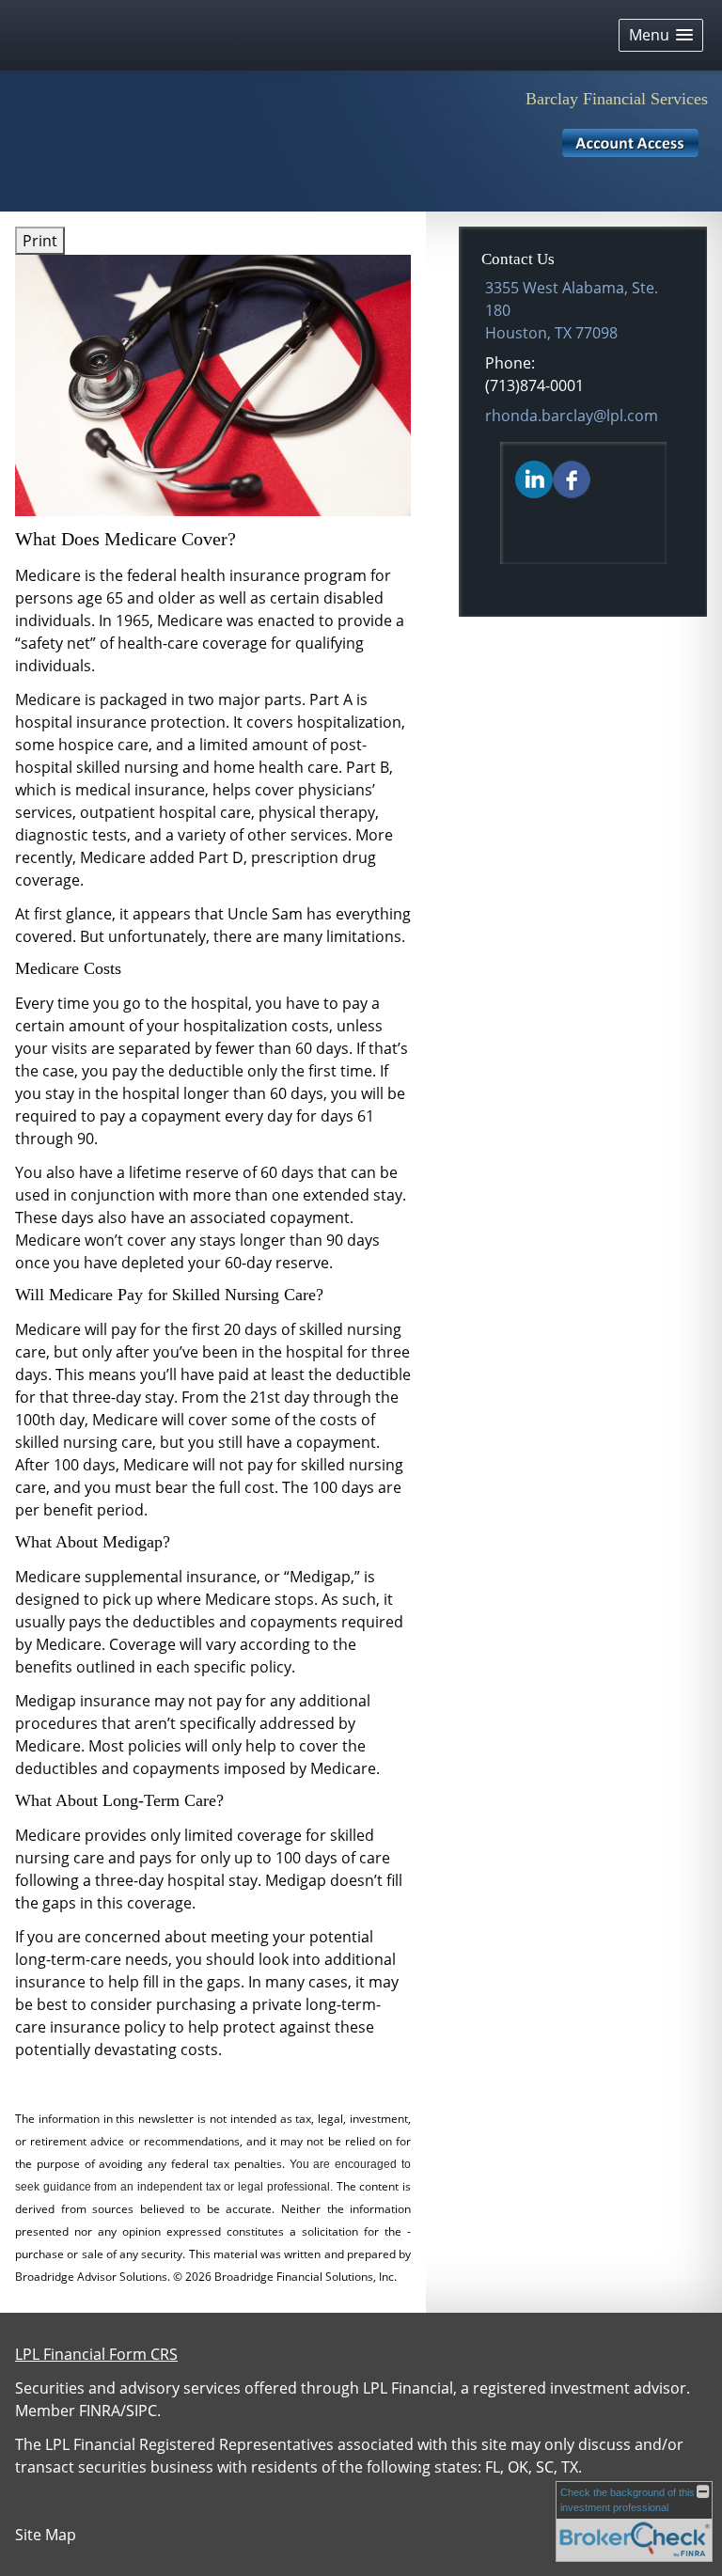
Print (40, 241)
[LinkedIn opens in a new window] (534, 479)
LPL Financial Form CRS (96, 2354)
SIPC (141, 2411)
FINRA (100, 2411)
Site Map (46, 2535)
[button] (661, 35)
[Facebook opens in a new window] (572, 479)
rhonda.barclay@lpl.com (572, 416)
